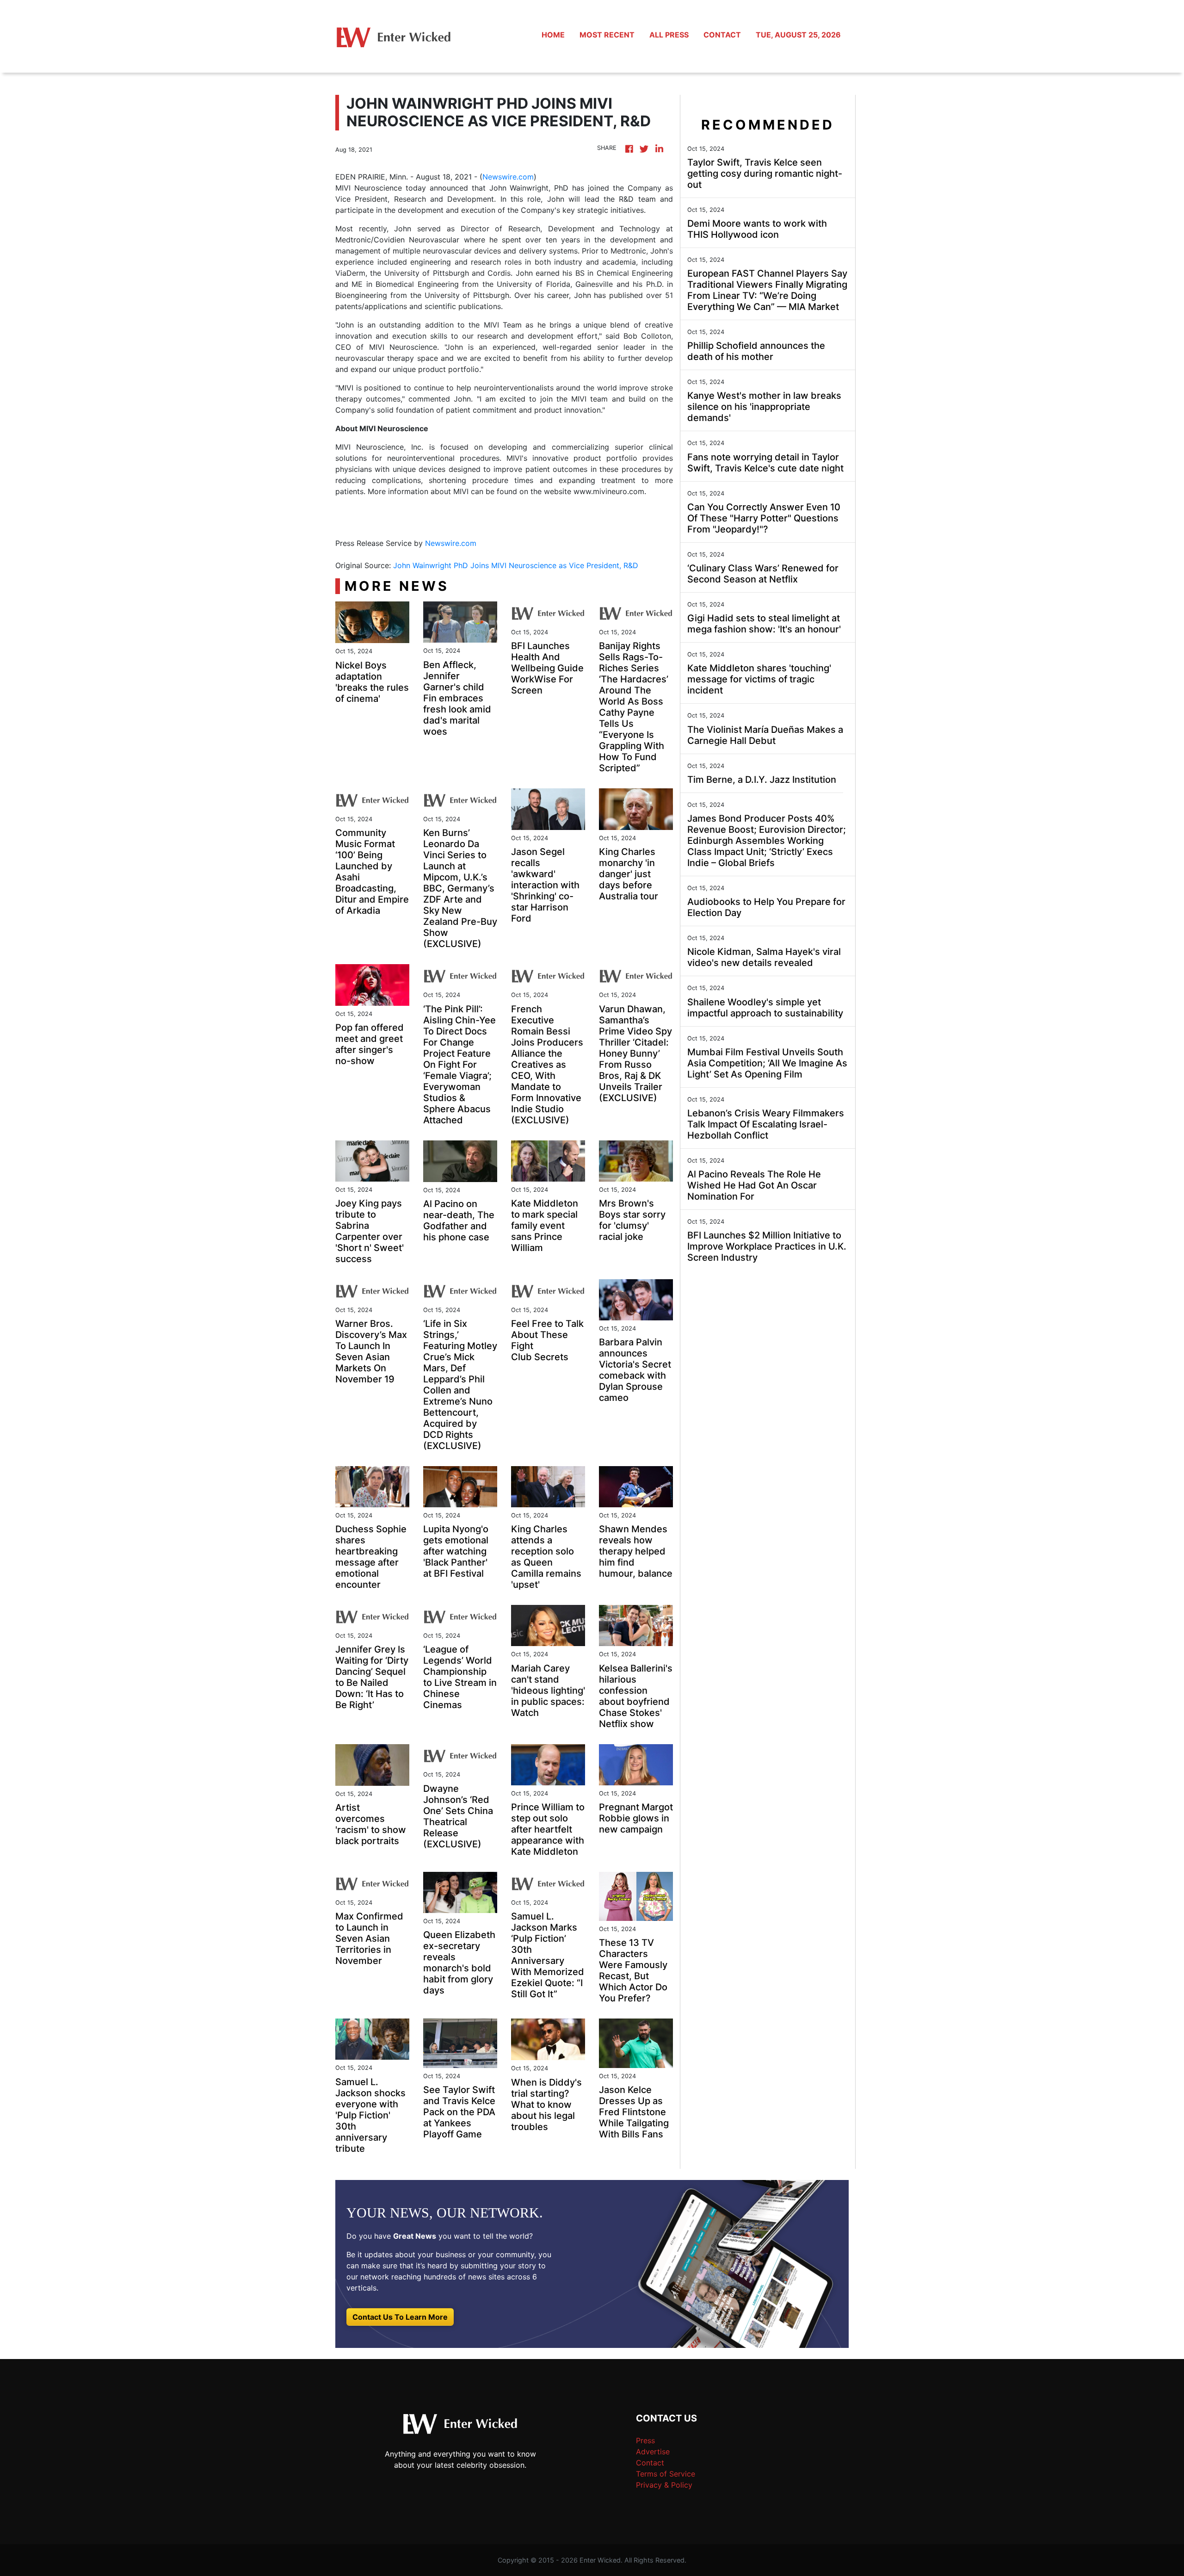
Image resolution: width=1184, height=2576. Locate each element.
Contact (650, 2463)
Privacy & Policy (664, 2485)
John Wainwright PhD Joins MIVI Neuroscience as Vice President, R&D (517, 565)
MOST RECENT (607, 35)
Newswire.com (508, 177)
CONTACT (722, 35)
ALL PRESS (669, 35)
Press (645, 2440)
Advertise (653, 2452)
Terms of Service (666, 2474)
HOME (553, 35)
